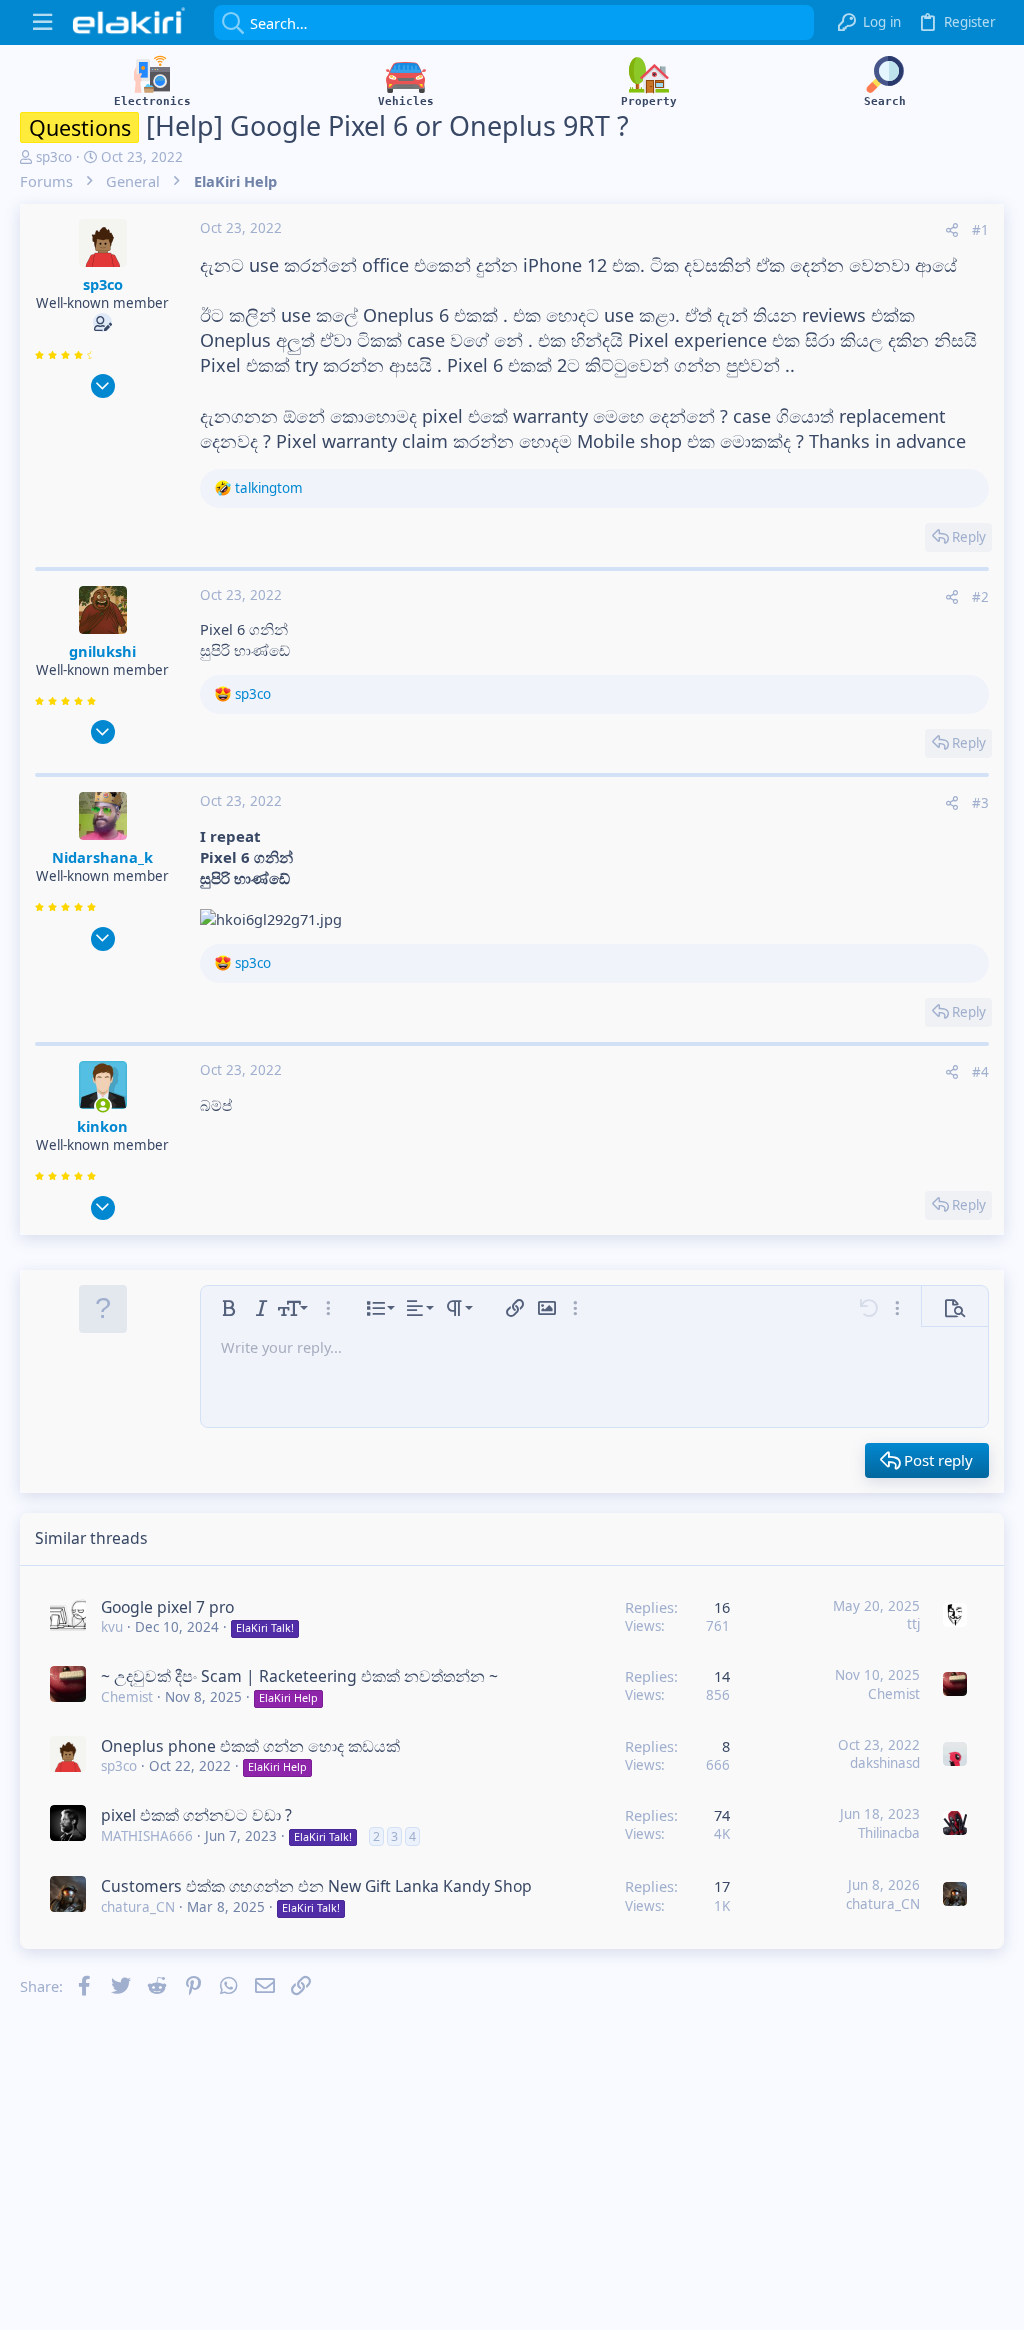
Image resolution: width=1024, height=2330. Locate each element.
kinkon (102, 1126)
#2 (980, 597)
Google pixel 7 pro (167, 1607)
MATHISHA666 (147, 1836)
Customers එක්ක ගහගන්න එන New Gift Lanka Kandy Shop (316, 1886)
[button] (42, 22)
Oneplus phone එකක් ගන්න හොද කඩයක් (250, 1746)
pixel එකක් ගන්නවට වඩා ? (196, 1815)
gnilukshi (102, 651)
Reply (969, 537)
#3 (980, 803)
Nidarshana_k (102, 857)
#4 (980, 1072)
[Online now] (103, 1105)
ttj (913, 1624)
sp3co (54, 157)
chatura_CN (138, 1907)
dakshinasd (885, 1763)
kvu (112, 1627)
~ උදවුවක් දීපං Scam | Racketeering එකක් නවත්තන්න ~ (299, 1676)
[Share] (952, 230)
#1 (980, 230)
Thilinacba (889, 1833)
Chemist (127, 1697)
